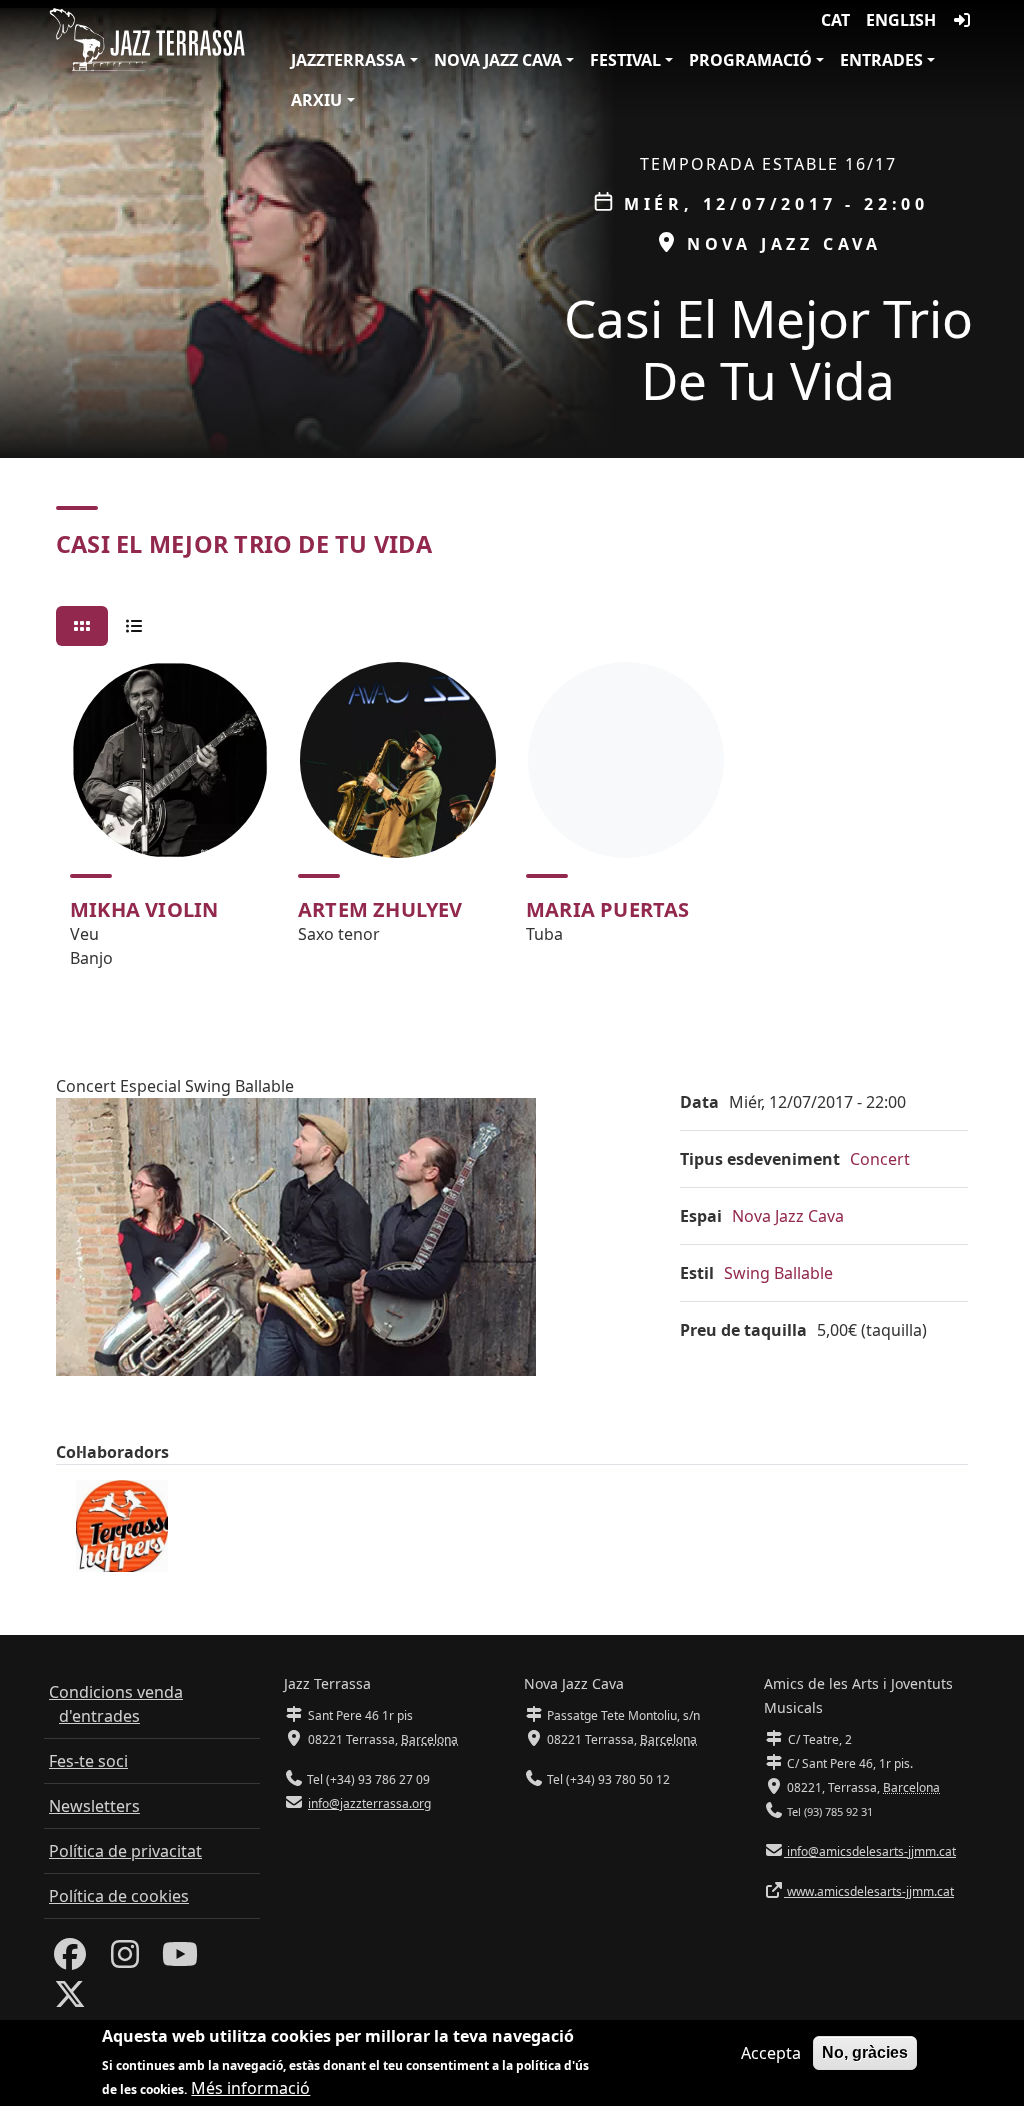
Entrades (881, 60)
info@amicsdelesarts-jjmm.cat (870, 1851)
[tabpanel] (512, 824)
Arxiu (316, 100)
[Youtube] (180, 1960)
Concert (880, 1159)
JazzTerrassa (348, 60)
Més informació (250, 2088)
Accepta (771, 2053)
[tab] (82, 626)
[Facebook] (70, 1960)
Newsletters (94, 1806)
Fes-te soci (88, 1761)
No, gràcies (865, 2052)
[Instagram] (125, 1960)
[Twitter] (70, 2000)
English (901, 20)
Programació (750, 60)
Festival (625, 60)
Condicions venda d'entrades (116, 1704)
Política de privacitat (125, 1851)
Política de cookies (119, 1896)
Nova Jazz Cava (498, 60)
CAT (835, 20)
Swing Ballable (778, 1273)
